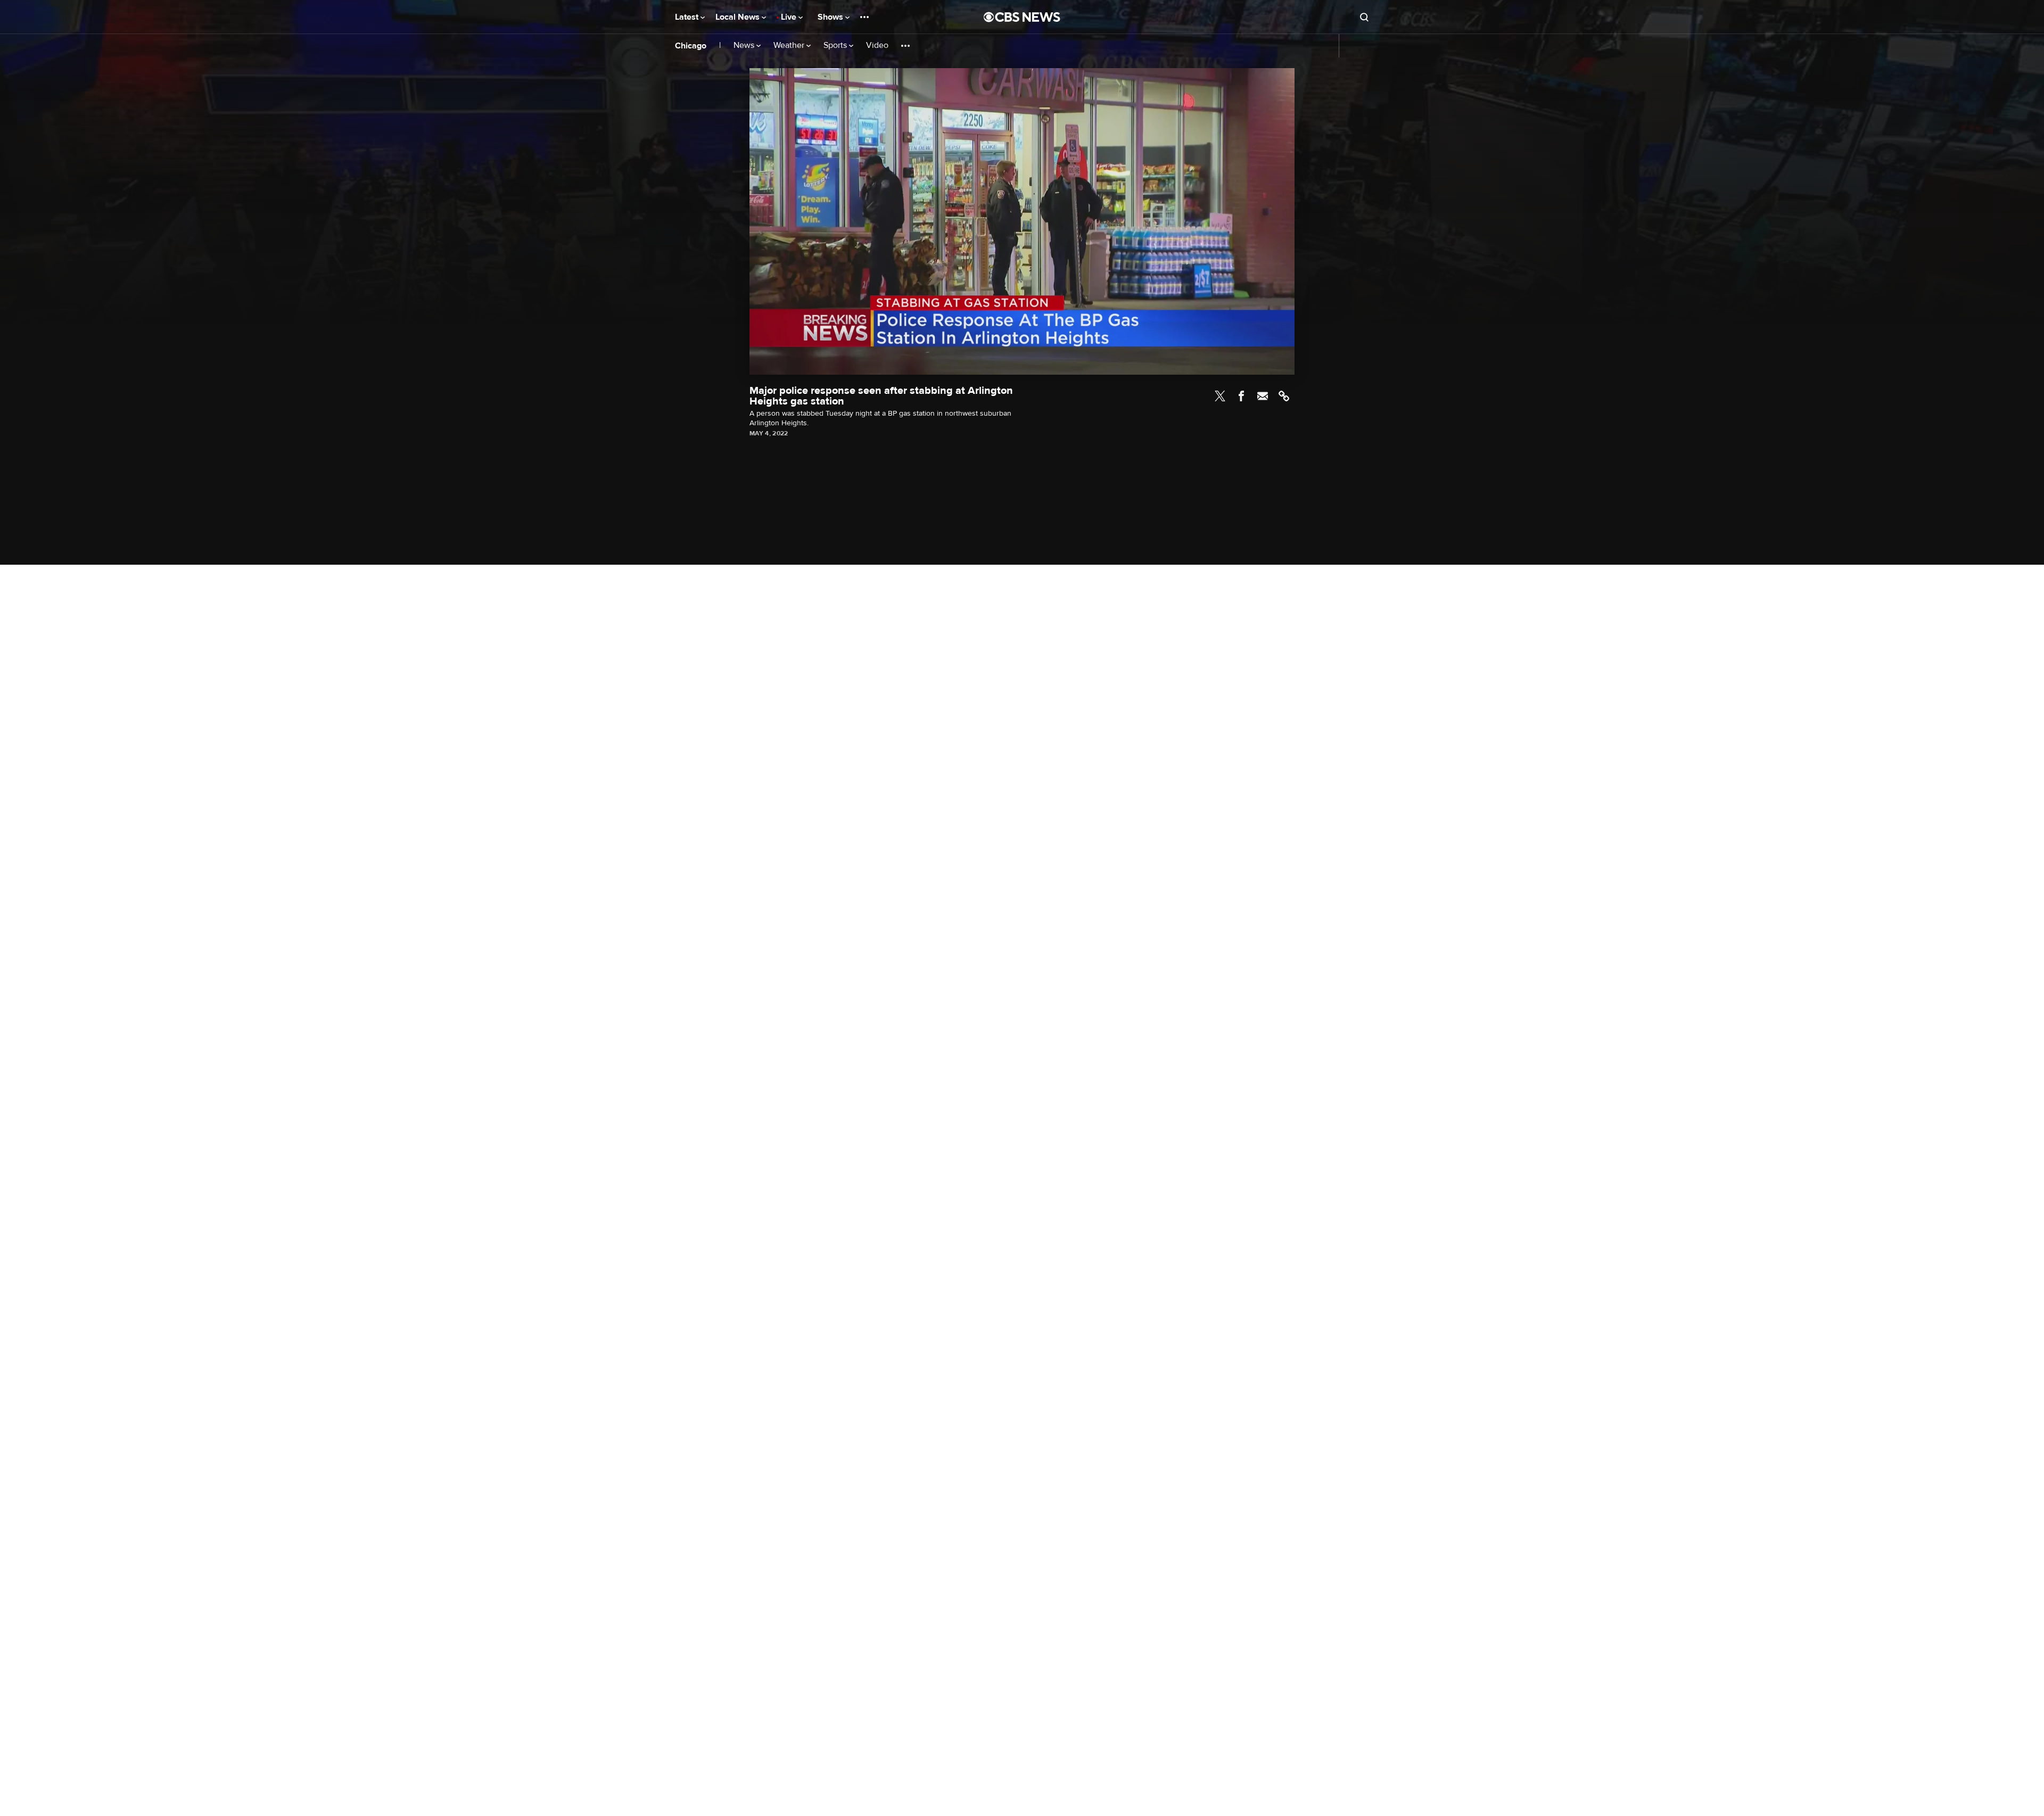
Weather (790, 46)
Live (790, 17)
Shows (831, 17)
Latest (688, 17)
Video (877, 46)
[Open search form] (1364, 17)
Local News (739, 17)
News (745, 46)
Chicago (691, 46)
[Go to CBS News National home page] (1022, 17)
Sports (836, 46)
